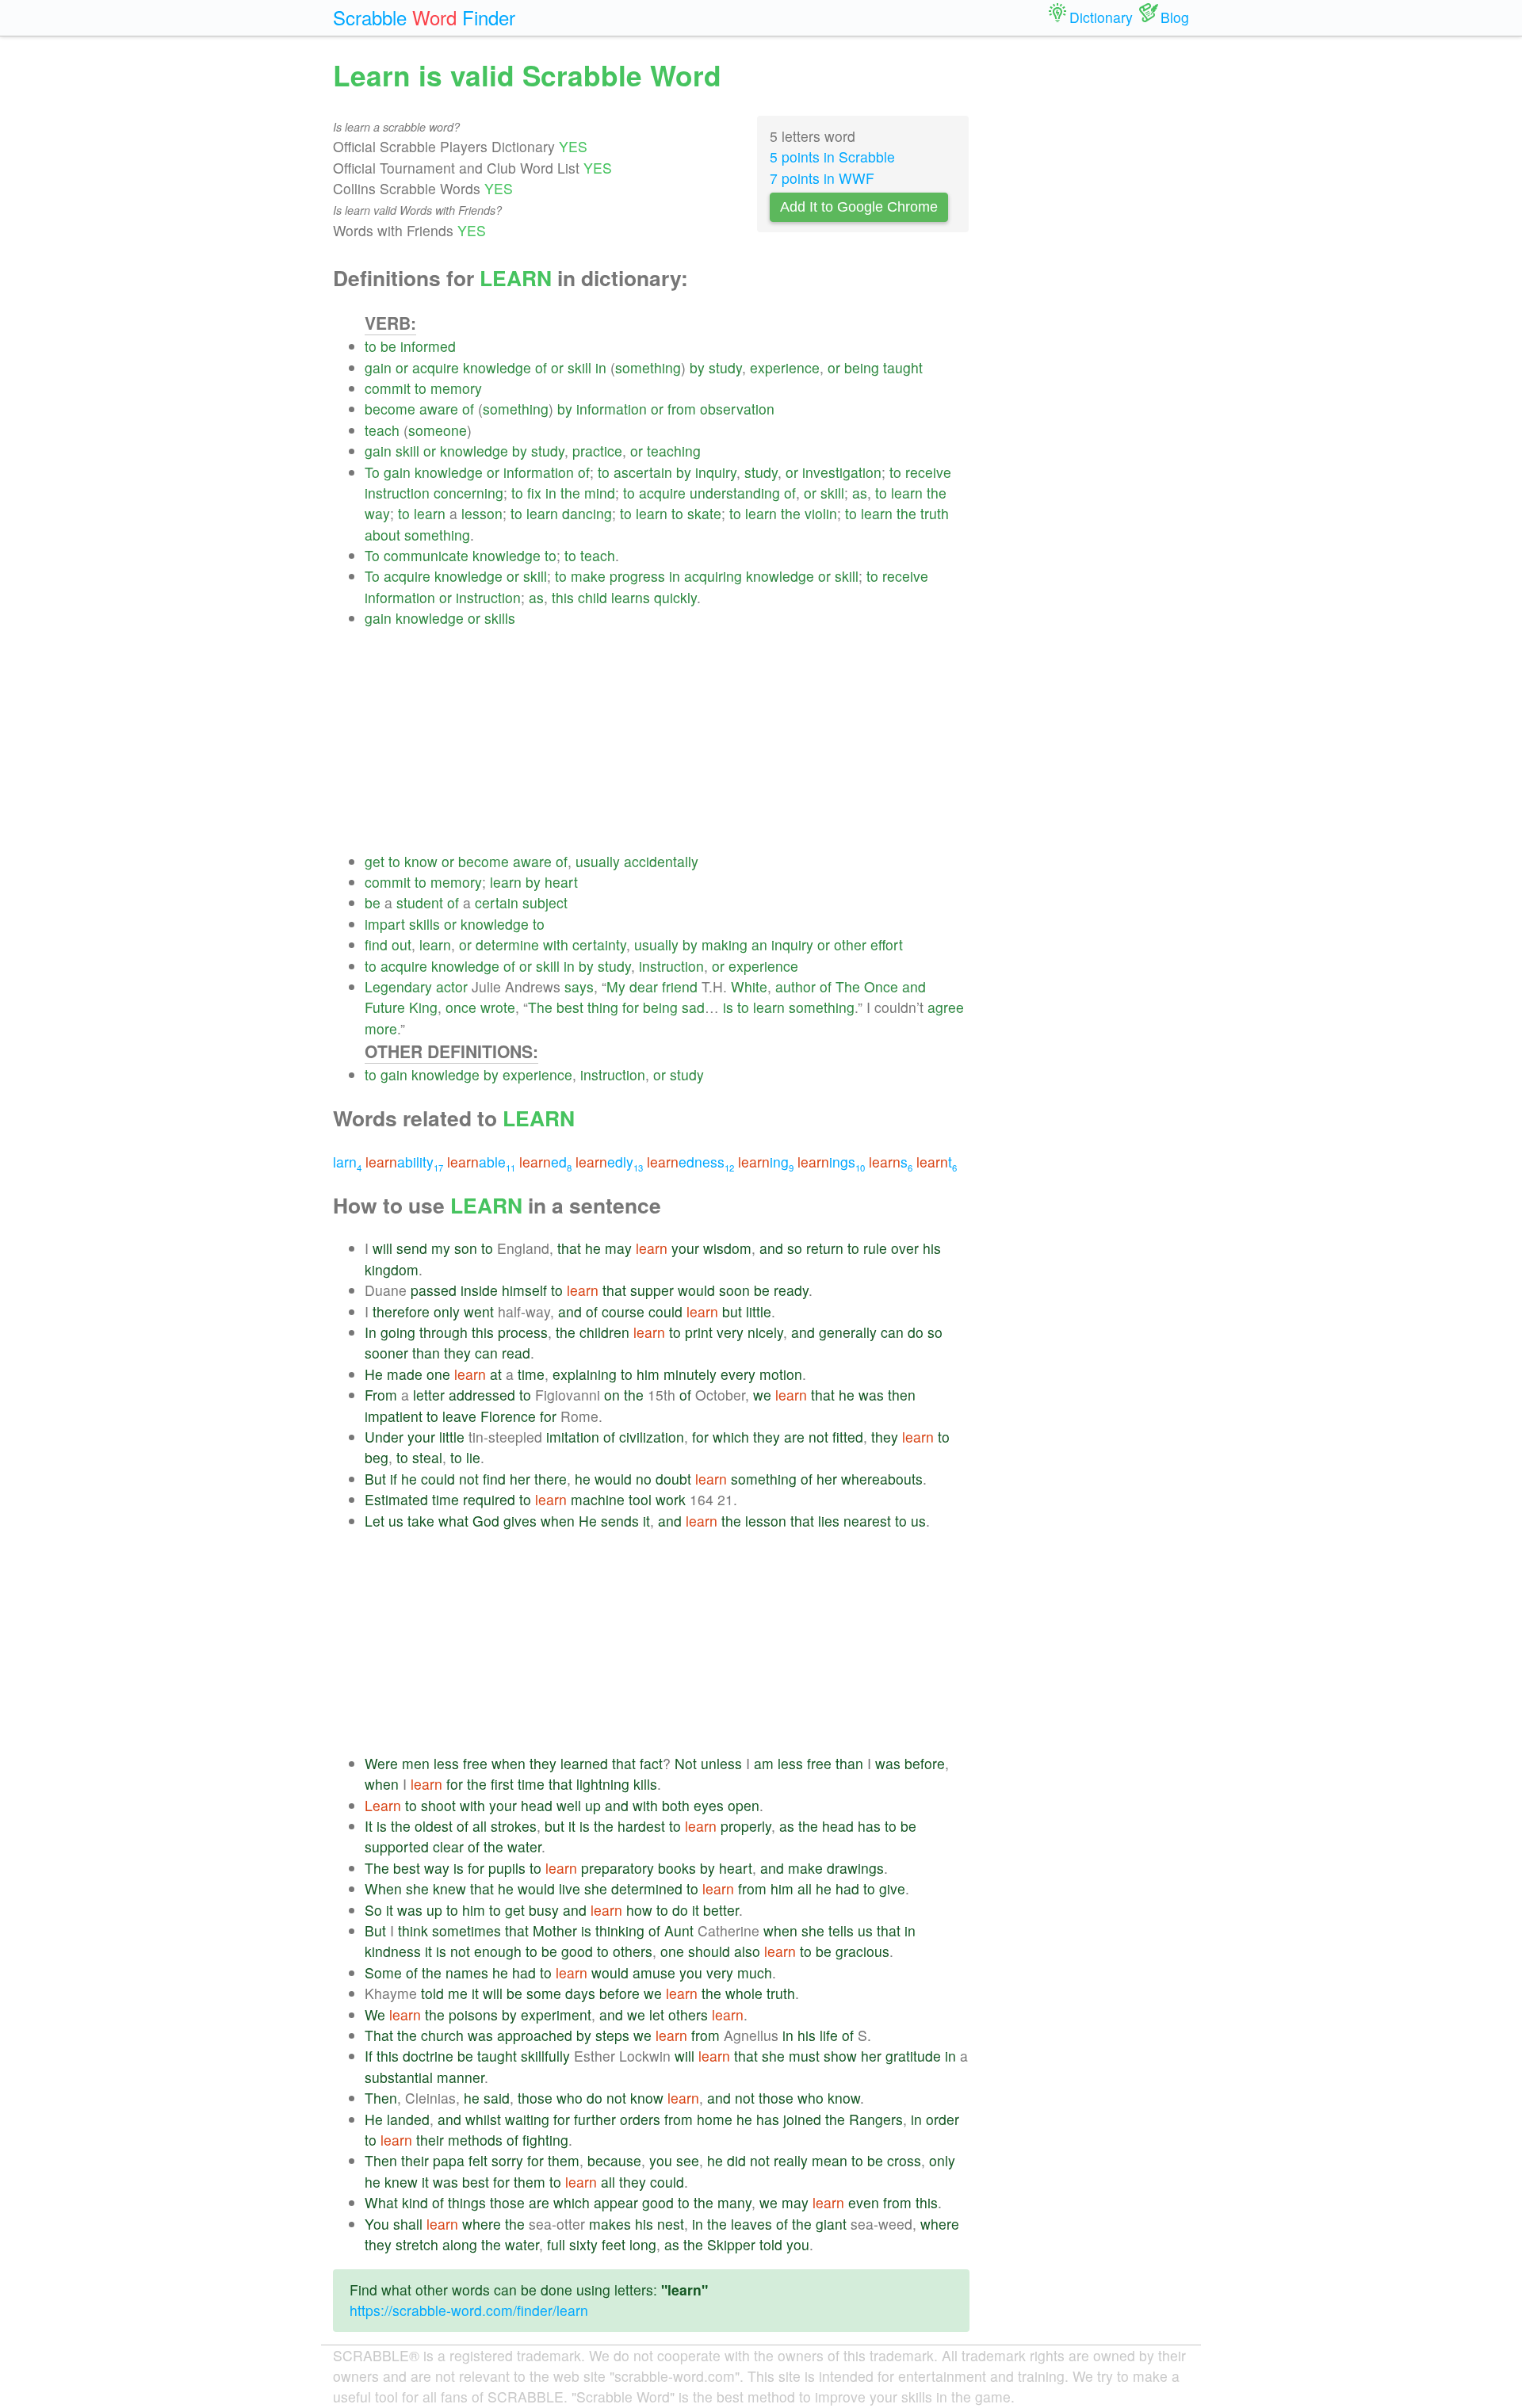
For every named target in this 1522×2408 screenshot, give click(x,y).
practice (597, 451)
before (925, 1763)
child (593, 597)
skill (579, 367)
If (369, 2056)
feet (614, 2244)
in (601, 367)
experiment (556, 2014)
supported (397, 1846)
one (438, 1374)
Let (375, 1521)
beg (377, 1457)
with (556, 944)
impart (385, 924)
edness (690, 1162)
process (523, 1332)
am (764, 1763)
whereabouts (882, 1479)
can (892, 1332)
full (556, 2244)
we (762, 1395)
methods (475, 2140)
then (902, 1395)
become (390, 409)
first (502, 1784)
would (696, 1290)
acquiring (713, 576)
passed (434, 1290)
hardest (641, 1826)
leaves (751, 2224)
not (818, 1437)
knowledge (497, 367)
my (441, 1248)
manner (461, 2077)
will (382, 1248)
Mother (555, 1930)
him (648, 1374)
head (537, 1805)
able (481, 1162)
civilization (652, 1437)
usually (598, 861)
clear (448, 1846)
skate (704, 513)
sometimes (467, 1930)
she (417, 1888)
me (458, 1993)
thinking (620, 1930)
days (580, 1993)
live (570, 1888)
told (432, 1993)
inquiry (716, 472)
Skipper (731, 2244)
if (394, 1479)
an (759, 944)
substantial (399, 2077)
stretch (417, 2244)
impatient (394, 1416)
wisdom (727, 1248)
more (381, 1028)
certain (497, 902)
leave (459, 1416)
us (396, 1521)
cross (904, 2160)
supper (652, 1290)
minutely (690, 1374)
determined (647, 1888)
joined (802, 2119)
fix (534, 493)
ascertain (643, 472)
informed (428, 346)
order (943, 2119)
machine (598, 1499)
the (570, 493)
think (413, 1930)
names (467, 1972)
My (616, 986)
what (453, 1521)
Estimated (396, 1499)
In (371, 1332)
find (376, 944)
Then (381, 2098)
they (457, 1353)
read (516, 1353)
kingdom (392, 1269)
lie (473, 1457)
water (524, 1846)
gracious (862, 1951)
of (541, 367)
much (755, 1972)
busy (544, 1910)
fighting (545, 2140)
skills (500, 618)
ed (545, 1162)
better (721, 1910)
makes (610, 2224)
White (749, 986)
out (402, 944)
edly (609, 1162)
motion (781, 1374)
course (623, 1311)
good (577, 1951)
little (759, 1311)
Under (384, 1437)
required (489, 1499)
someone (438, 430)
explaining (585, 1374)
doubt (673, 1479)
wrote (498, 1007)
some (544, 1993)
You (377, 2224)
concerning (468, 493)
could (665, 1311)
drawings (855, 1868)
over (905, 1248)
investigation (842, 472)
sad (693, 1007)
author (795, 986)
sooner (386, 1353)
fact (651, 1763)
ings (831, 1162)
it (646, 1521)
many (734, 2202)
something (648, 367)
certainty (599, 944)
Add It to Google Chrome (859, 207)
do (916, 1332)
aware (439, 409)
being (862, 367)
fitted (848, 1437)
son (466, 1248)
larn (347, 1162)
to (371, 346)
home (715, 2119)
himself (524, 1290)
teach (382, 430)
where (482, 2224)
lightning (603, 1784)
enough (498, 1951)
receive (928, 472)
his (932, 1248)
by (697, 367)
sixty (583, 2244)
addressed (482, 1395)
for (631, 1007)
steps (612, 2035)
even (864, 2202)
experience (785, 367)
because (614, 2160)
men (416, 1763)
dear (644, 986)
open (744, 1805)
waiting (527, 2119)
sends (620, 1521)
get (375, 861)
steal (427, 1457)
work (671, 1499)
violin (821, 513)
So (373, 1910)
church (442, 2035)
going (398, 1332)
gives (520, 1521)
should (709, 1951)
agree (946, 1007)
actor (452, 986)
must (804, 2056)
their (430, 2140)
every (738, 1374)
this (563, 597)
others (633, 1951)
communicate (426, 555)
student (420, 902)
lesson (482, 513)
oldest (434, 1826)
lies (829, 1521)
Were (381, 1763)
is (728, 1007)
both (676, 1805)
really (791, 2160)
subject (545, 902)
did (736, 2160)
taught (903, 367)
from (682, 409)
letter (429, 1395)
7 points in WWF (822, 178)
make (588, 576)
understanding (735, 493)
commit (388, 388)
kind (415, 2202)
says (579, 986)
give (892, 1888)
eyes (709, 1805)
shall (408, 2224)
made (405, 1374)
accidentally (661, 861)
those (535, 2098)
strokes (514, 1826)
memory (456, 388)
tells (841, 1930)
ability (404, 1162)
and (914, 986)
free (475, 1763)
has (869, 1826)
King (423, 1007)
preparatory (618, 1868)
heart (561, 882)
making (725, 944)
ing (766, 1162)
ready (791, 1290)
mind (600, 493)
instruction (397, 493)
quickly (675, 597)
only (447, 1311)
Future (385, 1007)
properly (746, 1826)
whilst (483, 2119)
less (446, 1763)
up (593, 1805)
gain (378, 367)
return (825, 1248)
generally (848, 1332)
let (657, 2014)
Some (383, 1972)
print (699, 1332)
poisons (473, 2014)
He (374, 1374)
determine (507, 944)
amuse (654, 1972)
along (460, 2244)
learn (907, 493)
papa (449, 2160)
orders (640, 2119)
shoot (438, 1805)
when (558, 1521)
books (677, 1868)
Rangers (876, 2119)
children (604, 1332)
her (520, 1479)
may (618, 1248)
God (486, 1521)
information (612, 409)
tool (640, 1499)
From (381, 1395)
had (847, 1888)
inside (479, 1290)
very (730, 1332)
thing (603, 1007)
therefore (401, 1311)
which (731, 1437)
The (848, 986)
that (569, 1248)
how (639, 1910)
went (479, 1311)
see (688, 2160)
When (383, 1888)
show (840, 2056)
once (461, 1007)
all (480, 1826)
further (595, 2119)
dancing (587, 513)
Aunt (679, 1930)
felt (478, 2160)
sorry (507, 2160)
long (643, 2244)
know (421, 861)
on (612, 1395)
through (444, 1332)
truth (935, 513)
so (795, 1248)
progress (637, 576)
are (794, 1437)
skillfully (545, 2056)
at (496, 1374)
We (375, 2014)
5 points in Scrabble (832, 157)
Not (686, 1763)
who (570, 2098)
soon (734, 1290)
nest (671, 2224)
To (372, 472)
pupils (507, 1868)
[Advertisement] (667, 740)
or (402, 367)
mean (830, 2160)
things (467, 2202)
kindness (393, 1951)
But (375, 1479)
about (382, 535)
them (564, 2160)
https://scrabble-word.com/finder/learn (469, 2310)
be (388, 346)
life (829, 2035)
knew (449, 1888)
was (871, 1395)
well (569, 1805)
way (377, 513)
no (644, 1479)
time (531, 1374)
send (412, 1248)
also (747, 1951)
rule (875, 1248)
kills (645, 1784)
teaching (674, 451)
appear (616, 2202)
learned (584, 1763)
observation (737, 409)
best (570, 1007)
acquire (436, 367)
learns (631, 597)
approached (535, 2035)
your (685, 1248)
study (725, 367)
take (421, 1521)
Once (881, 986)
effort (887, 944)
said (497, 2098)
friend (680, 986)
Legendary (398, 986)
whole (744, 1993)
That (379, 2035)
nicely (765, 1332)
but (732, 1311)
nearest (867, 1521)
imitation (573, 1437)
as (860, 493)
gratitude (913, 2056)
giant (831, 2224)
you (691, 1972)
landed (408, 2119)
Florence (508, 1416)
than (426, 1353)
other (850, 944)
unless (721, 1763)
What (381, 2202)
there (551, 1479)
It (369, 1826)
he (593, 1248)
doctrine (428, 2056)
